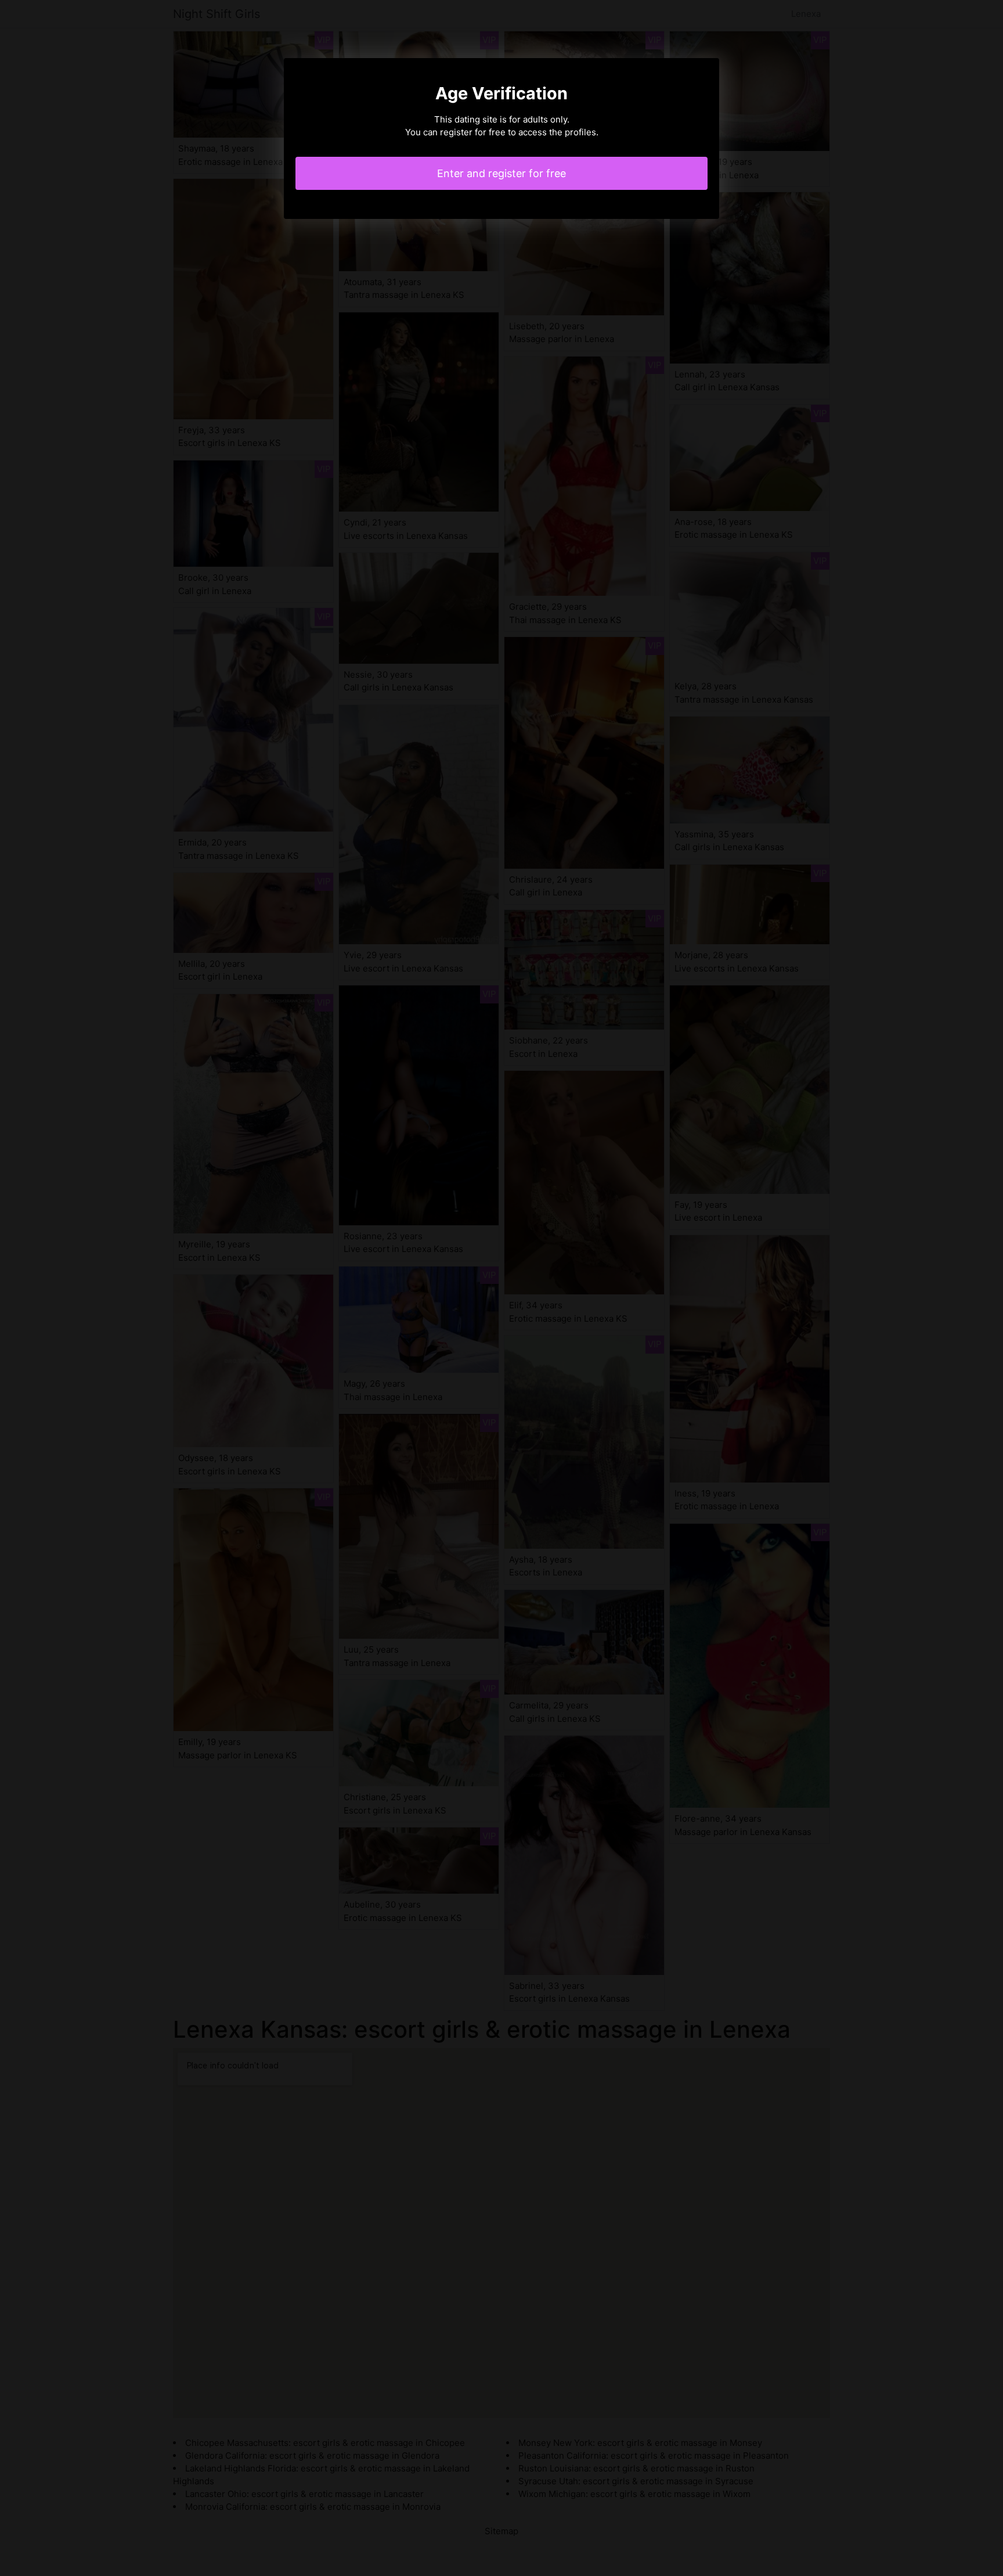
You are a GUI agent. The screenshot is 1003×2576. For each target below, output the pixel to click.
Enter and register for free (501, 173)
